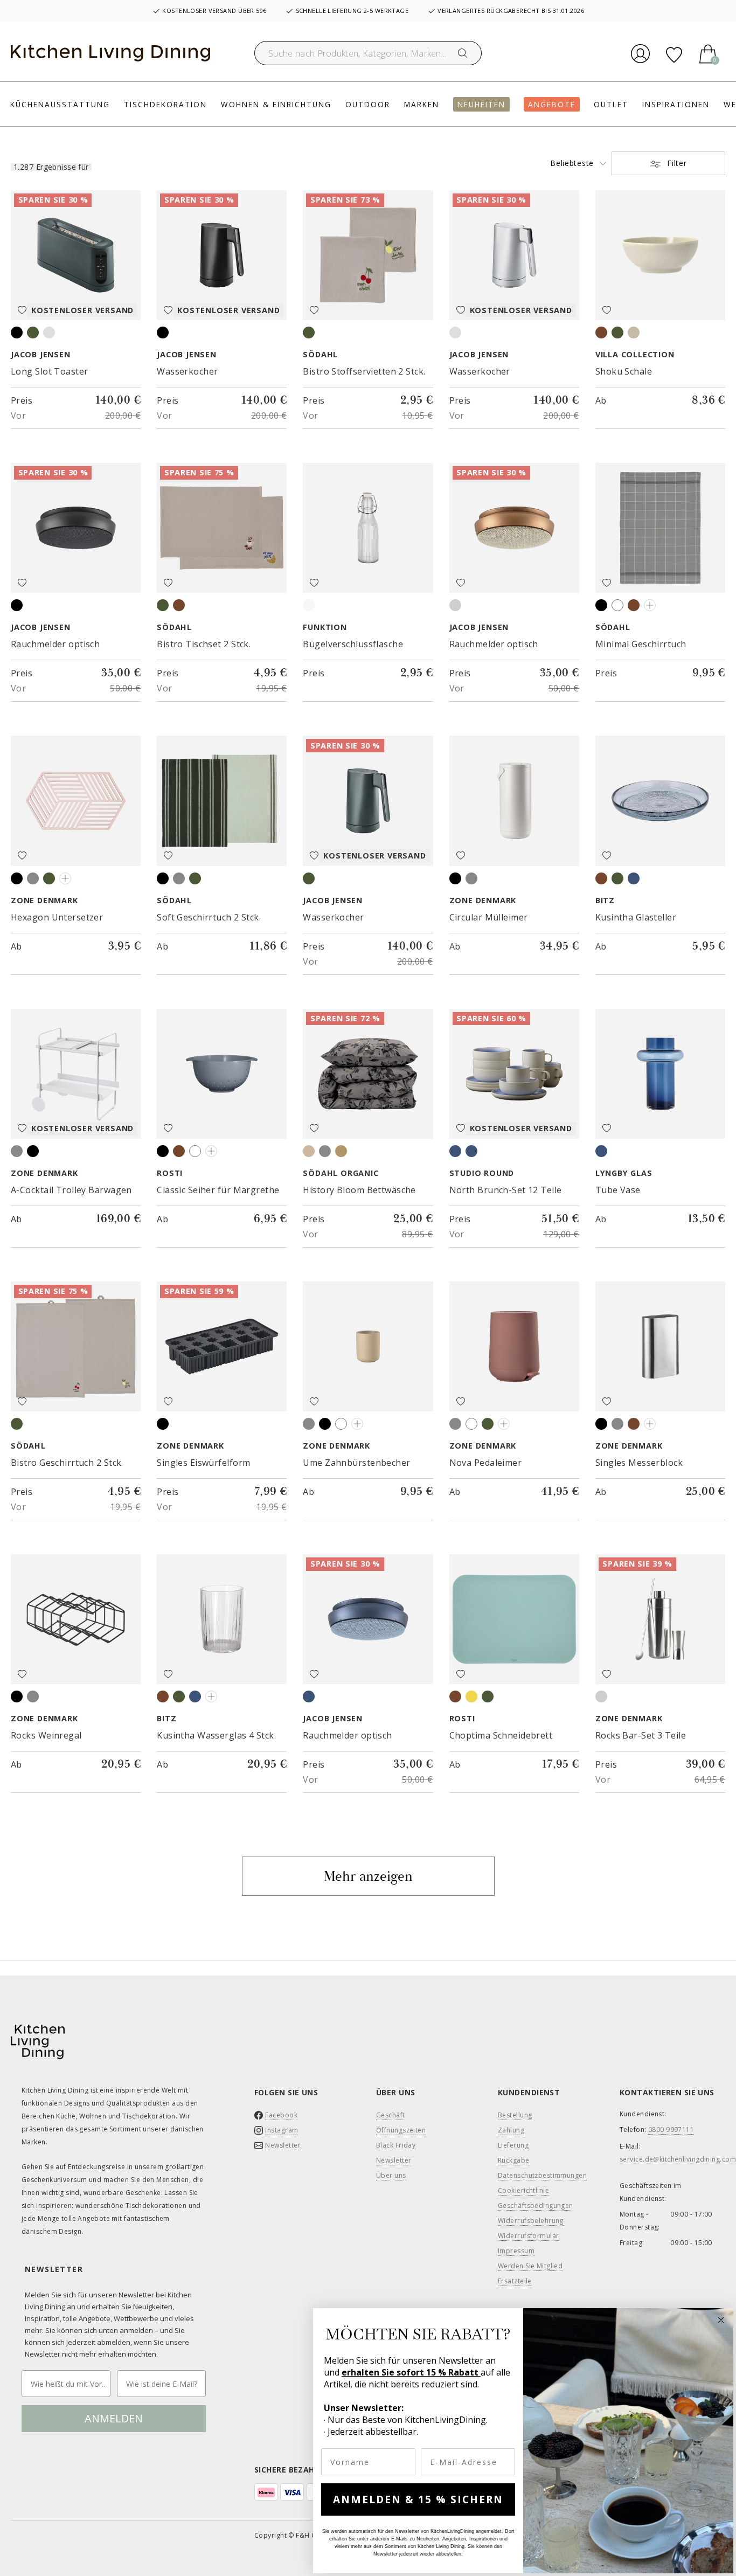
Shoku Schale (624, 371)
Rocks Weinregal (46, 1735)
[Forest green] (195, 878)
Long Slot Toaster (49, 371)
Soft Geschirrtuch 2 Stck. (209, 917)
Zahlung (511, 2130)
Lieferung (513, 2145)
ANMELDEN (114, 2418)
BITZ (605, 901)
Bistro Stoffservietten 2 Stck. (364, 371)
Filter (676, 163)
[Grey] (179, 878)
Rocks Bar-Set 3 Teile (641, 1735)
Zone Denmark (44, 901)
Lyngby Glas (624, 1173)
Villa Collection (635, 355)
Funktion (325, 627)
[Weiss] (195, 1151)
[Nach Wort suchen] (463, 53)
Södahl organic (341, 1173)
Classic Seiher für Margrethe (218, 1190)
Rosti (170, 1173)
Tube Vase (618, 1190)
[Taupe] (634, 605)
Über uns (391, 2176)
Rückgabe (514, 2160)
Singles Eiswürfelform (203, 1463)
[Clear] (211, 1696)
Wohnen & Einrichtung (276, 104)
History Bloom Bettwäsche (359, 1190)
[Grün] (617, 878)
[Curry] (211, 1151)
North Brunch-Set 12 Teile (506, 1190)
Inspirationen (676, 104)
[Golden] (341, 1151)
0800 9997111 (671, 2130)
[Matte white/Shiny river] (471, 1151)
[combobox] (368, 53)
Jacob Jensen (41, 355)
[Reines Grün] (617, 333)
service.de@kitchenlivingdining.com (678, 2159)
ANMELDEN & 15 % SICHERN (418, 2499)
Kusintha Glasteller (636, 917)
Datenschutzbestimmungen (542, 2176)
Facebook (281, 2115)
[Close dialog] (721, 2320)
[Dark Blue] (601, 1151)
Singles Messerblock (639, 1463)
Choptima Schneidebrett (501, 1735)
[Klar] (309, 605)
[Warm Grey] (33, 878)
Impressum (516, 2251)
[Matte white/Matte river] (455, 1151)
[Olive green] (49, 878)
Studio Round (482, 1173)
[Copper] (455, 605)
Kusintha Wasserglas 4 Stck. (216, 1735)
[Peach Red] (504, 1424)
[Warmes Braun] (601, 333)
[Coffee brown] (179, 605)
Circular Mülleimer (489, 917)
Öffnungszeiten (401, 2130)
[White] (617, 605)
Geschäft (391, 2115)
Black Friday (396, 2145)
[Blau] (634, 878)
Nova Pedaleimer (486, 1463)
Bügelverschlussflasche (353, 644)
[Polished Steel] (601, 1696)
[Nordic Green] (488, 1696)
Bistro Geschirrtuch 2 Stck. (67, 1463)
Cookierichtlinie (523, 2191)
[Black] (17, 333)
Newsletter (283, 2145)
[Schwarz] (163, 1151)
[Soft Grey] (17, 1151)
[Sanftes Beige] (634, 333)
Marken (422, 104)
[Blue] (650, 605)
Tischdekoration (165, 104)
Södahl (320, 355)
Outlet (611, 104)
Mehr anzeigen (368, 1876)
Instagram (282, 2130)
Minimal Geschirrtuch (641, 644)
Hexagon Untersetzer (57, 917)
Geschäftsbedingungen (536, 2206)
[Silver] (49, 333)
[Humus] (179, 1151)
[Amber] (601, 878)
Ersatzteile (515, 2281)
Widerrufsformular (528, 2236)
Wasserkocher (187, 371)
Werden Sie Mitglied (530, 2266)
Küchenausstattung (60, 104)
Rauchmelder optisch (55, 644)
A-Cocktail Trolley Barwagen (71, 1190)
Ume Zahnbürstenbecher (356, 1463)
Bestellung (515, 2115)
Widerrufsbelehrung (531, 2221)
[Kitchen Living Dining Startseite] (110, 53)
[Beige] (309, 1151)
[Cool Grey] (65, 878)
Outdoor (368, 104)
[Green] (33, 333)
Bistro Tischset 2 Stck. (204, 644)
